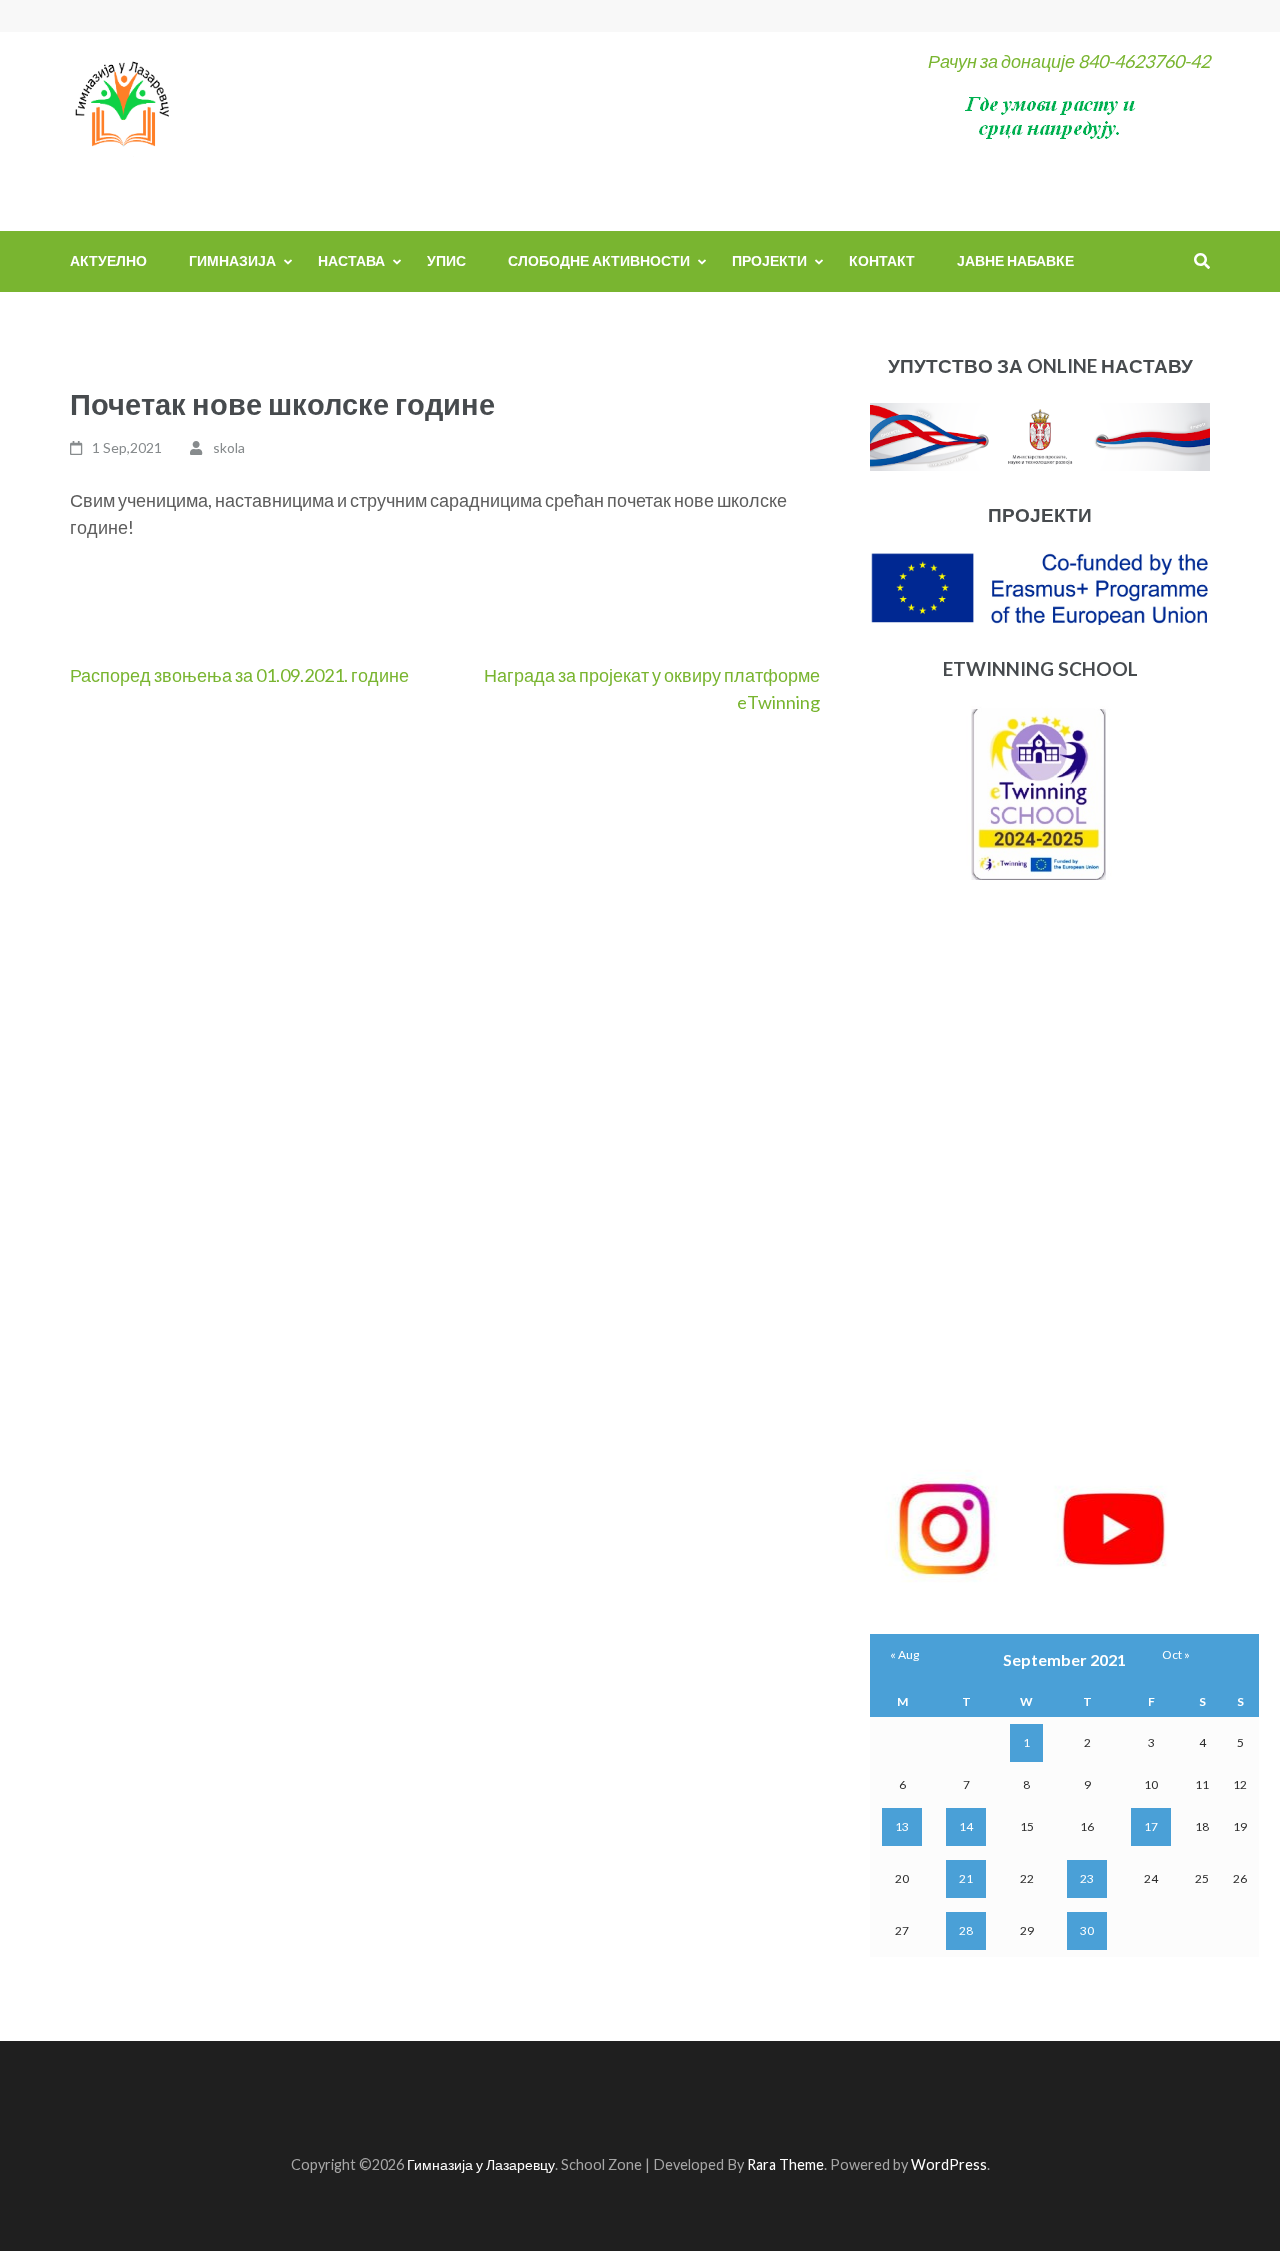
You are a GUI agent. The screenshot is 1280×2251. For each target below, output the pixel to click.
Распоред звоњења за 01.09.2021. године (239, 675)
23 (1087, 1878)
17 (1151, 1826)
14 (966, 1826)
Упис (446, 260)
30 (1087, 1930)
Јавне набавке (1015, 260)
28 (966, 1930)
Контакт (882, 260)
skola (229, 447)
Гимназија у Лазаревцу (481, 2164)
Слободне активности (599, 260)
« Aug (904, 1654)
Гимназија (232, 260)
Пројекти (769, 260)
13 (902, 1826)
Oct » (1176, 1654)
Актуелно (108, 260)
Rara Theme (785, 2164)
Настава (351, 260)
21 (966, 1878)
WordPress (949, 2164)
